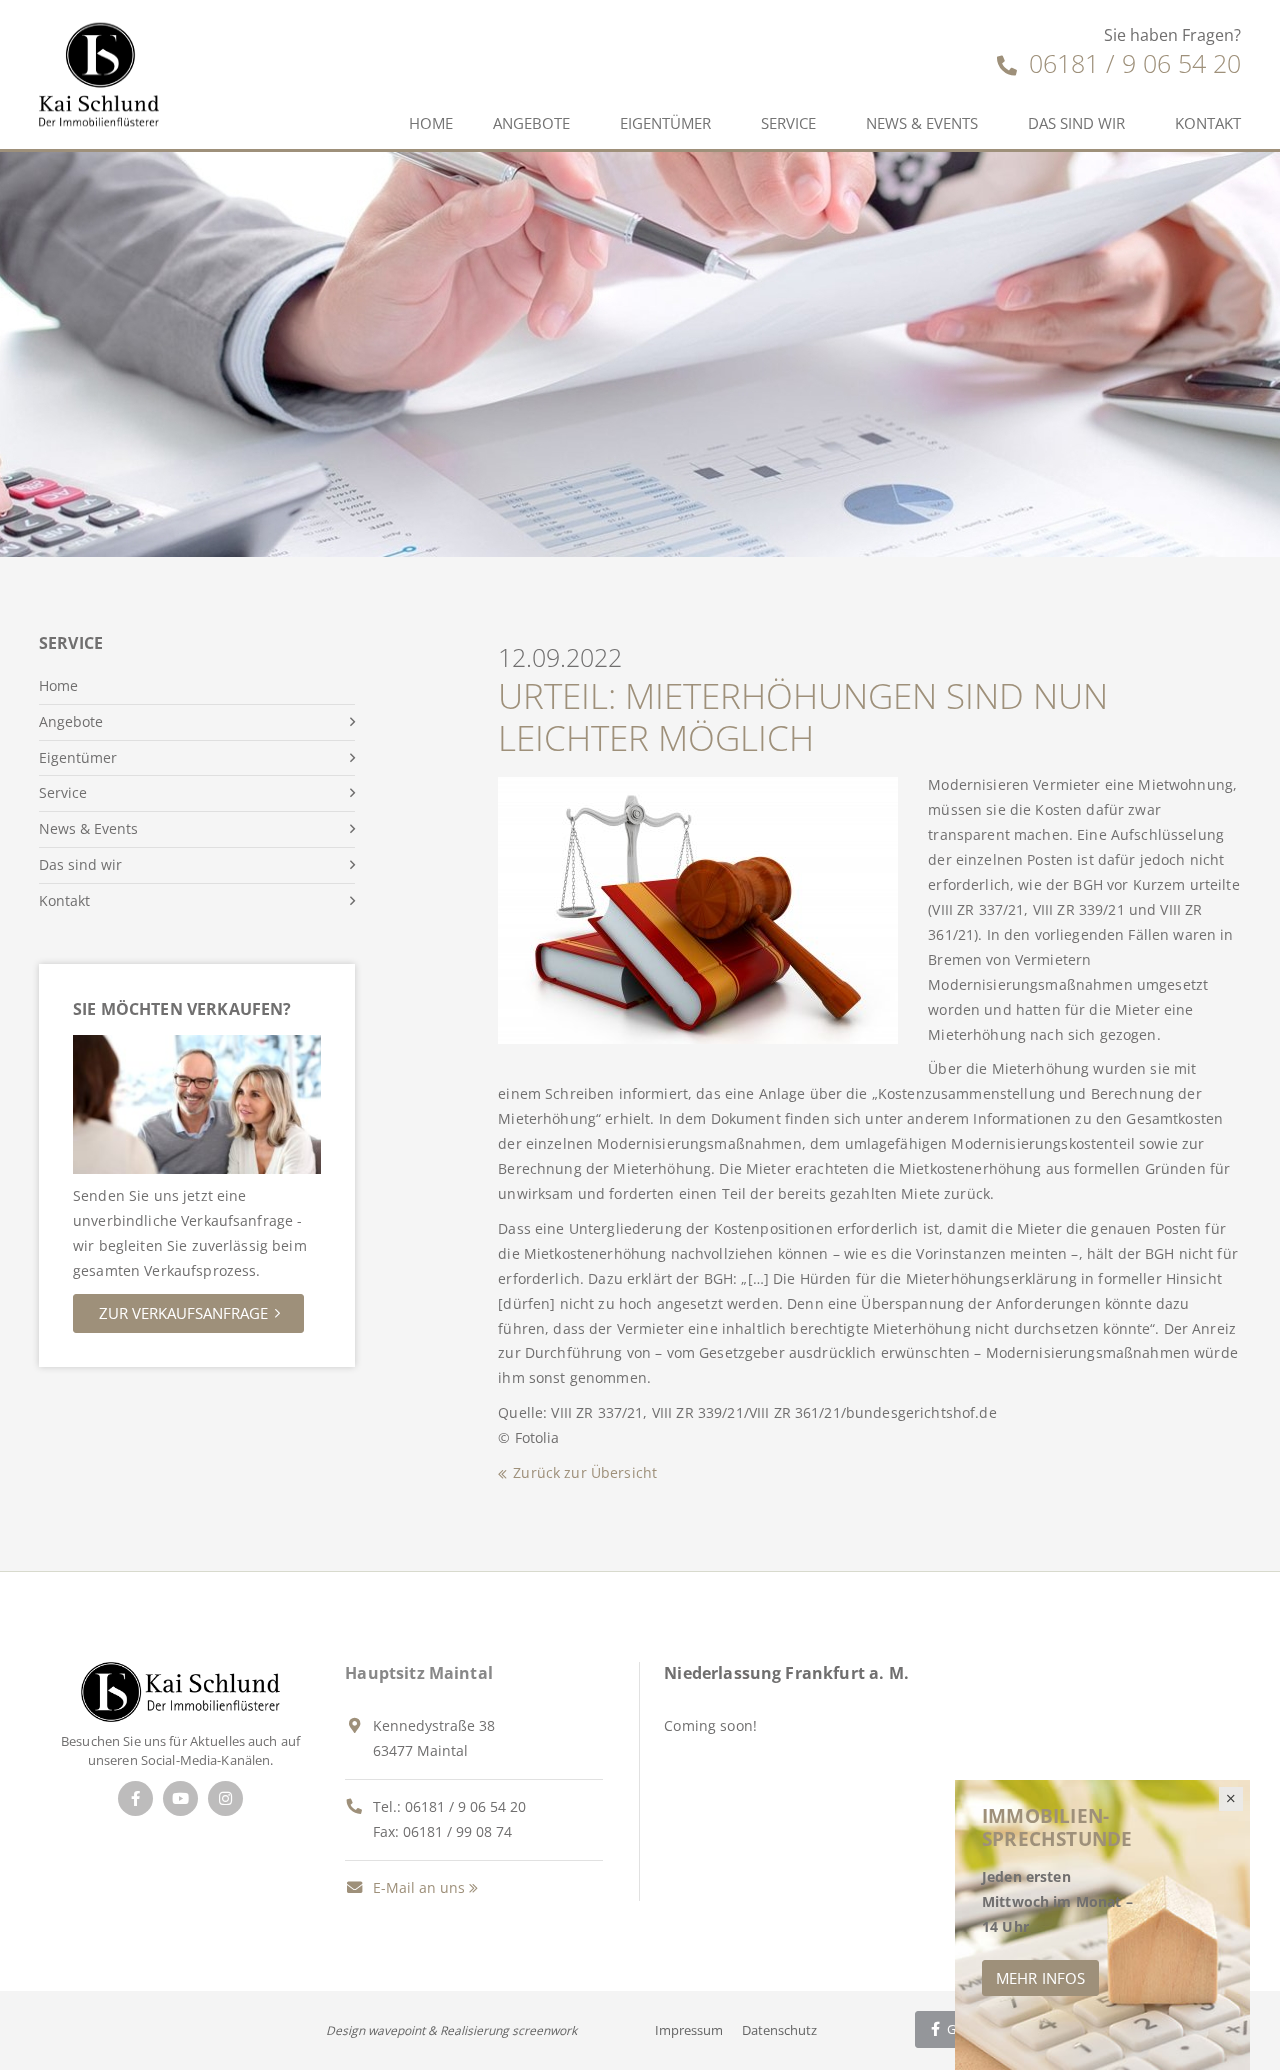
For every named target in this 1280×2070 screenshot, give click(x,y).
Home (431, 123)
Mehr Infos (1040, 1978)
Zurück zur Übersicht (585, 1472)
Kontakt (1208, 123)
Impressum (689, 2030)
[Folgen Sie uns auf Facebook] (135, 1798)
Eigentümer (665, 123)
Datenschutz (779, 2030)
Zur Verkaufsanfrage (183, 1313)
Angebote (531, 123)
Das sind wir (1076, 123)
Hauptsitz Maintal (419, 1673)
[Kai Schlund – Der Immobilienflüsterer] (180, 1690)
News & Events (922, 123)
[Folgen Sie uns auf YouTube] (180, 1798)
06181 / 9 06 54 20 (1131, 63)
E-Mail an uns (417, 1887)
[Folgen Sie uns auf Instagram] (225, 1798)
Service (788, 123)
